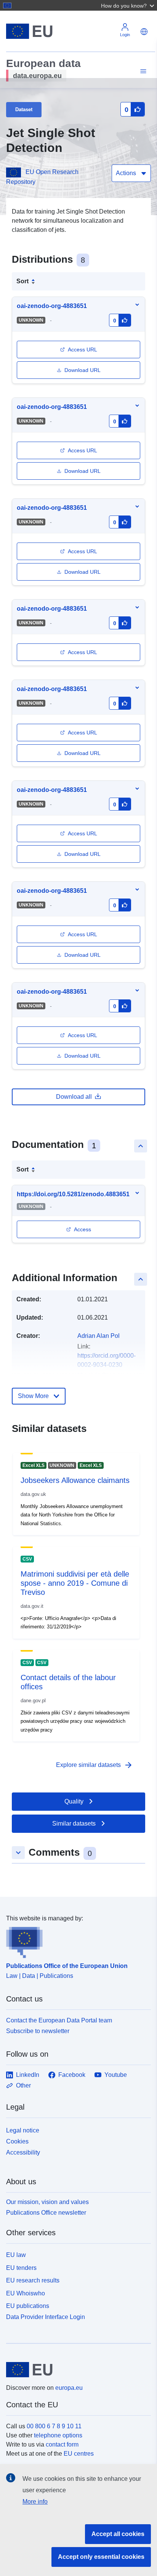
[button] (128, 5)
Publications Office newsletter (46, 2213)
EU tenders (21, 2268)
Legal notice (23, 2130)
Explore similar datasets (95, 1765)
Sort (22, 281)
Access (83, 1229)
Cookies (17, 2141)
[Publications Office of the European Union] (75, 1941)
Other (23, 2085)
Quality (74, 1801)
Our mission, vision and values (47, 2202)
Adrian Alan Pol (99, 1336)
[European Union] (76, 2370)
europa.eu (69, 2388)
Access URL (83, 350)
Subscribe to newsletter (38, 2031)
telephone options (58, 2435)
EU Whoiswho (26, 2293)
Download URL (83, 370)
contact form (62, 2444)
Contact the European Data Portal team (59, 2020)
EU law (16, 2255)
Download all (74, 1097)
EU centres (79, 2454)
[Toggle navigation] (142, 71)
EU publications (28, 2306)
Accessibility (23, 2152)
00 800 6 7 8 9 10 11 (54, 2426)
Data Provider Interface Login (46, 2317)
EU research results (33, 2280)
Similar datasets (74, 1823)
